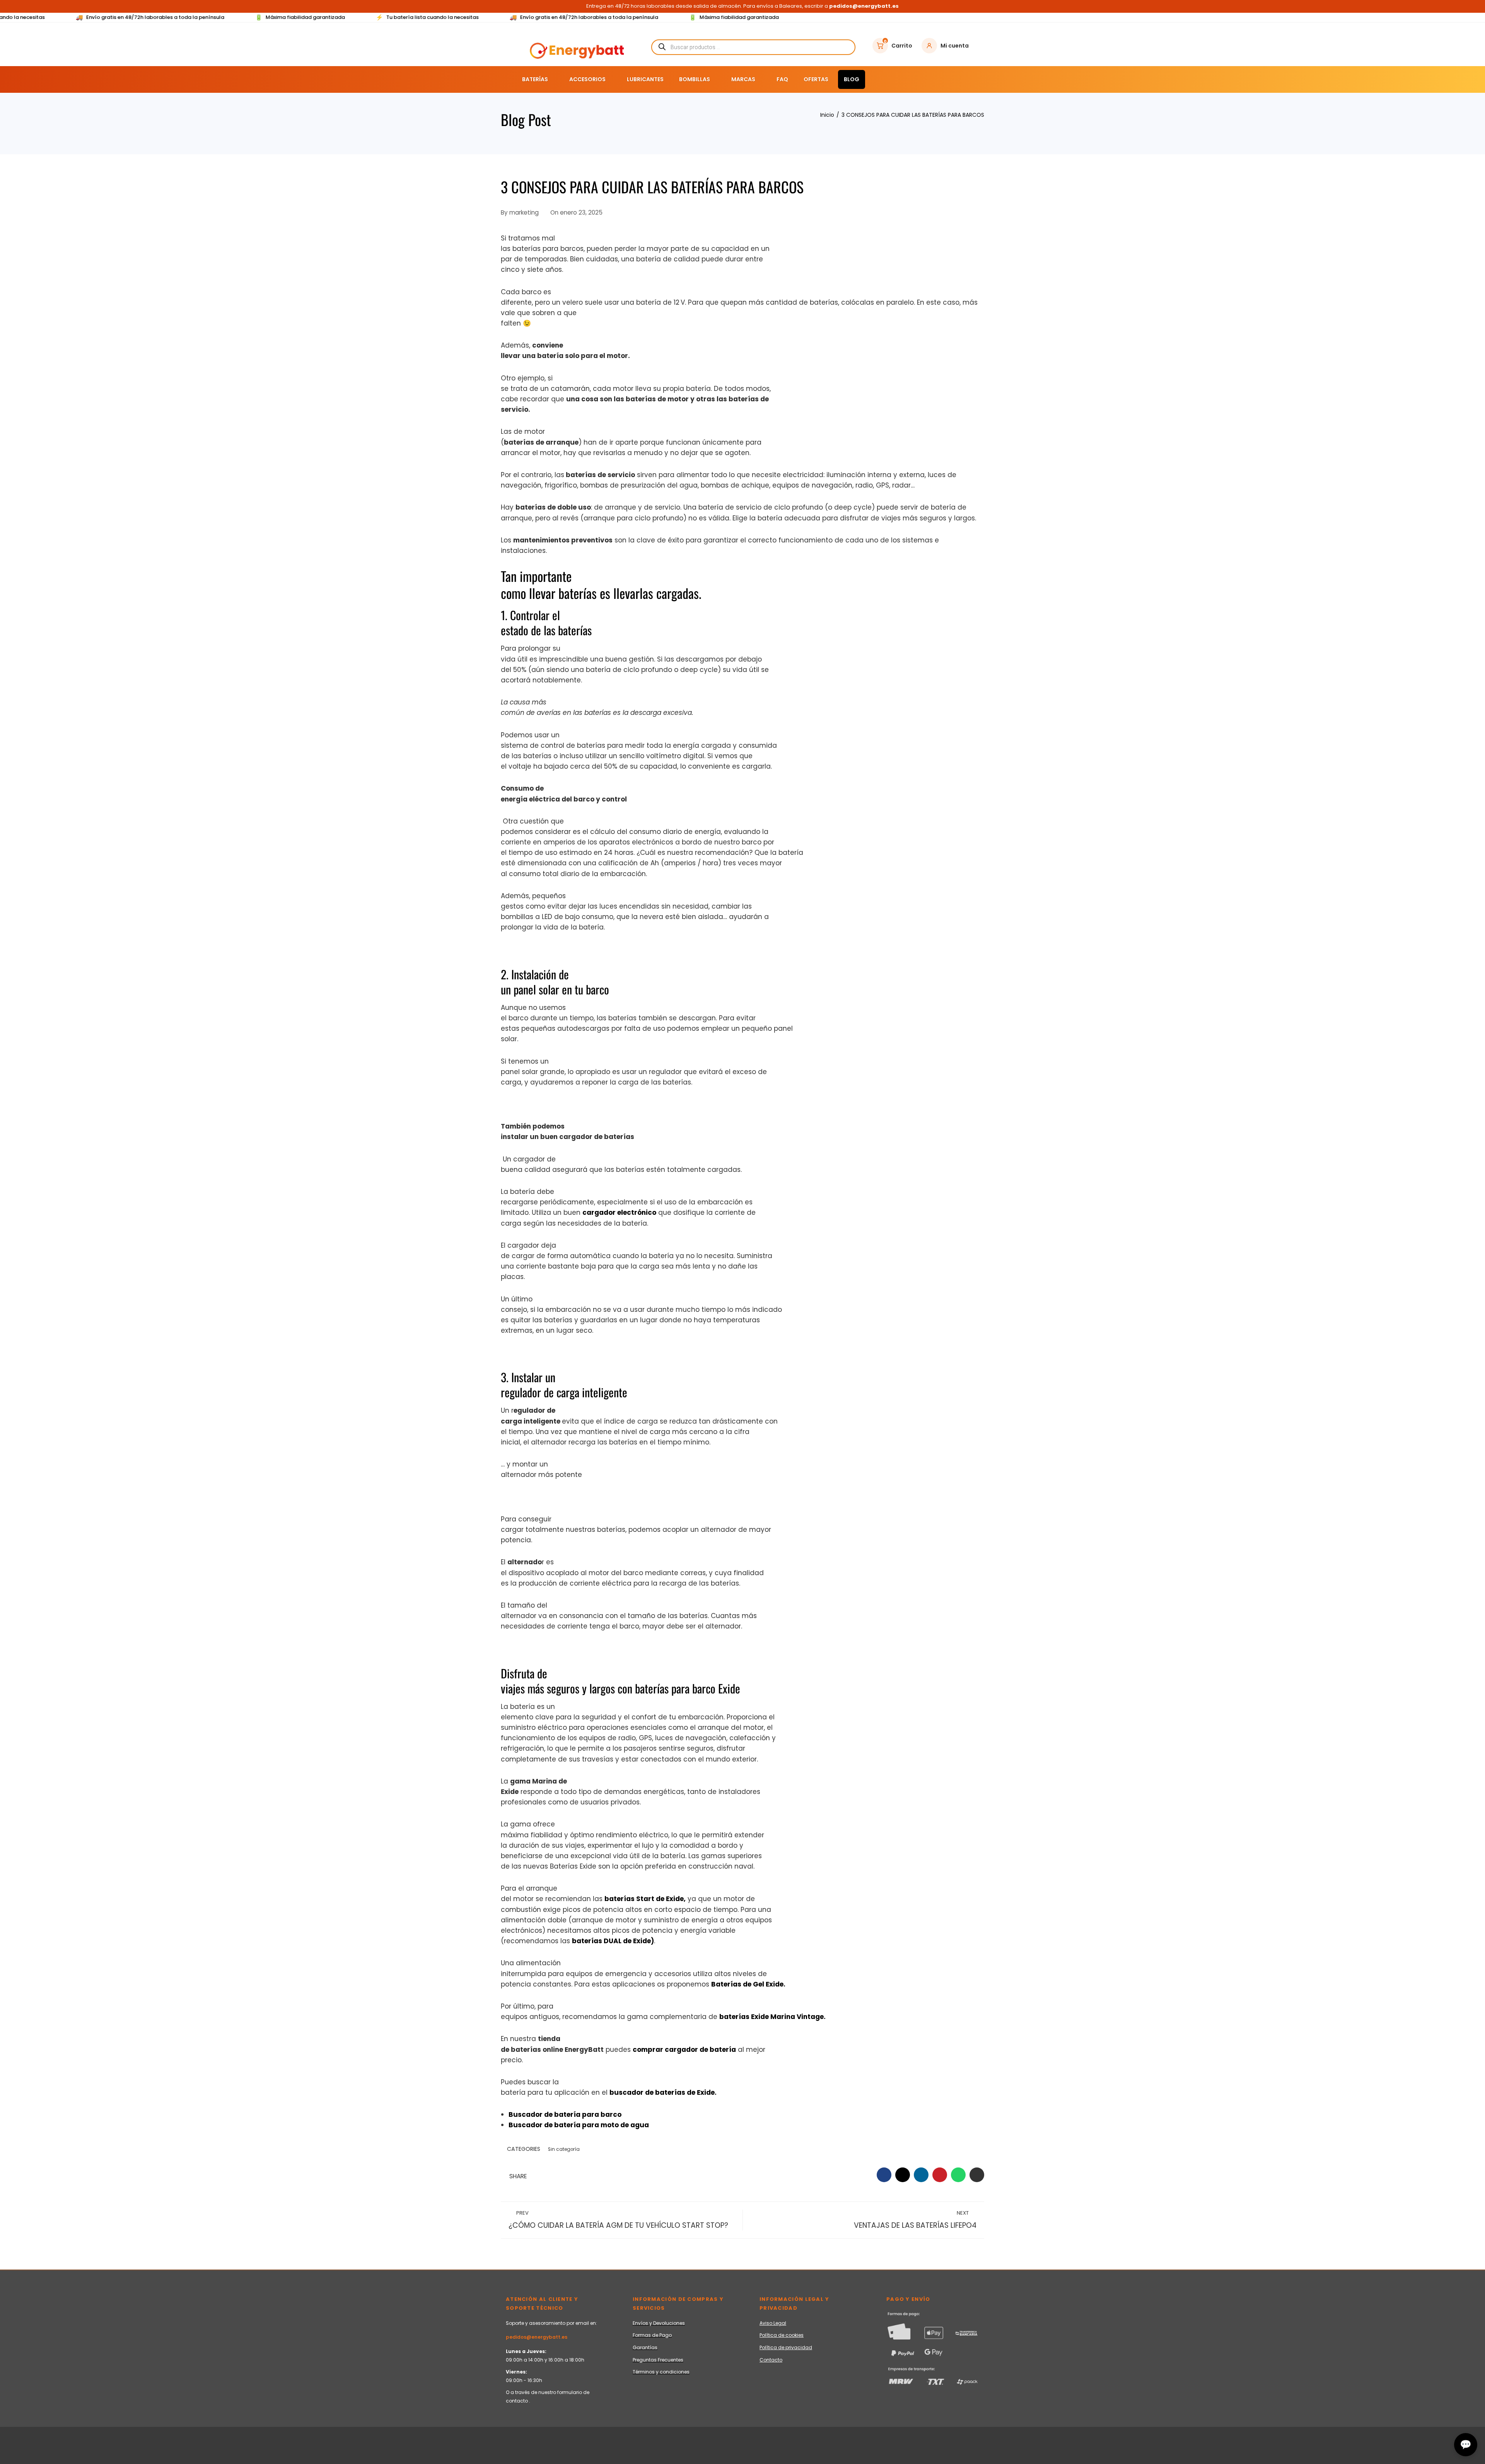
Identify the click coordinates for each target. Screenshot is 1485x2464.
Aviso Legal (773, 2323)
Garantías (645, 2347)
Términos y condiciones (661, 2372)
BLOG (852, 79)
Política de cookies (782, 2335)
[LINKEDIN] (921, 2175)
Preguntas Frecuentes (658, 2360)
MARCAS (743, 79)
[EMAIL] (977, 2175)
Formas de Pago (652, 2335)
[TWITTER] (903, 2175)
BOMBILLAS (695, 79)
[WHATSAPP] (958, 2175)
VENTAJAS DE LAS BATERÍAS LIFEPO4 (915, 2220)
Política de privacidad (786, 2347)
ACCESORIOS (587, 79)
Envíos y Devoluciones (659, 2323)
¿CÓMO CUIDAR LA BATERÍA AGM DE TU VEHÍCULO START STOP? (618, 2220)
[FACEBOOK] (884, 2175)
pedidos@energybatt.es (537, 2337)
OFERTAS (816, 79)
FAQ (782, 79)
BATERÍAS (535, 79)
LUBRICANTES (645, 79)
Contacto (771, 2360)
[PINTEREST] (940, 2175)
